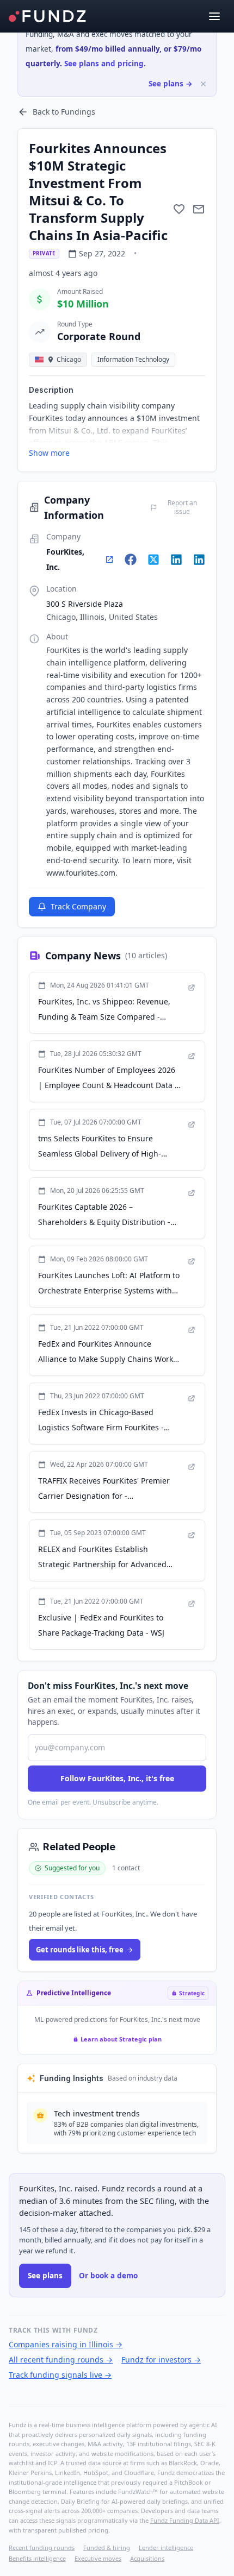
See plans (45, 2276)
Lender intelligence (166, 2547)
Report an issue (182, 507)
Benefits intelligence (37, 2558)
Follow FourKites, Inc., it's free (117, 1778)
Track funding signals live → (60, 2375)
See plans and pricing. (105, 64)
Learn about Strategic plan (121, 2039)
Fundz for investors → (161, 2360)
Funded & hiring (107, 2547)
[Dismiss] (203, 84)
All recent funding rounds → (61, 2360)
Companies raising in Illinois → (66, 2344)
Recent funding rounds (42, 2547)
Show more (49, 453)
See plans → (171, 84)
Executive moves (98, 2558)
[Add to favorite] (179, 209)
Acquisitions (147, 2558)
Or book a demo (108, 2276)
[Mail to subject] (199, 209)
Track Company (78, 906)
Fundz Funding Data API (185, 2520)
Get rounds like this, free (80, 1950)
